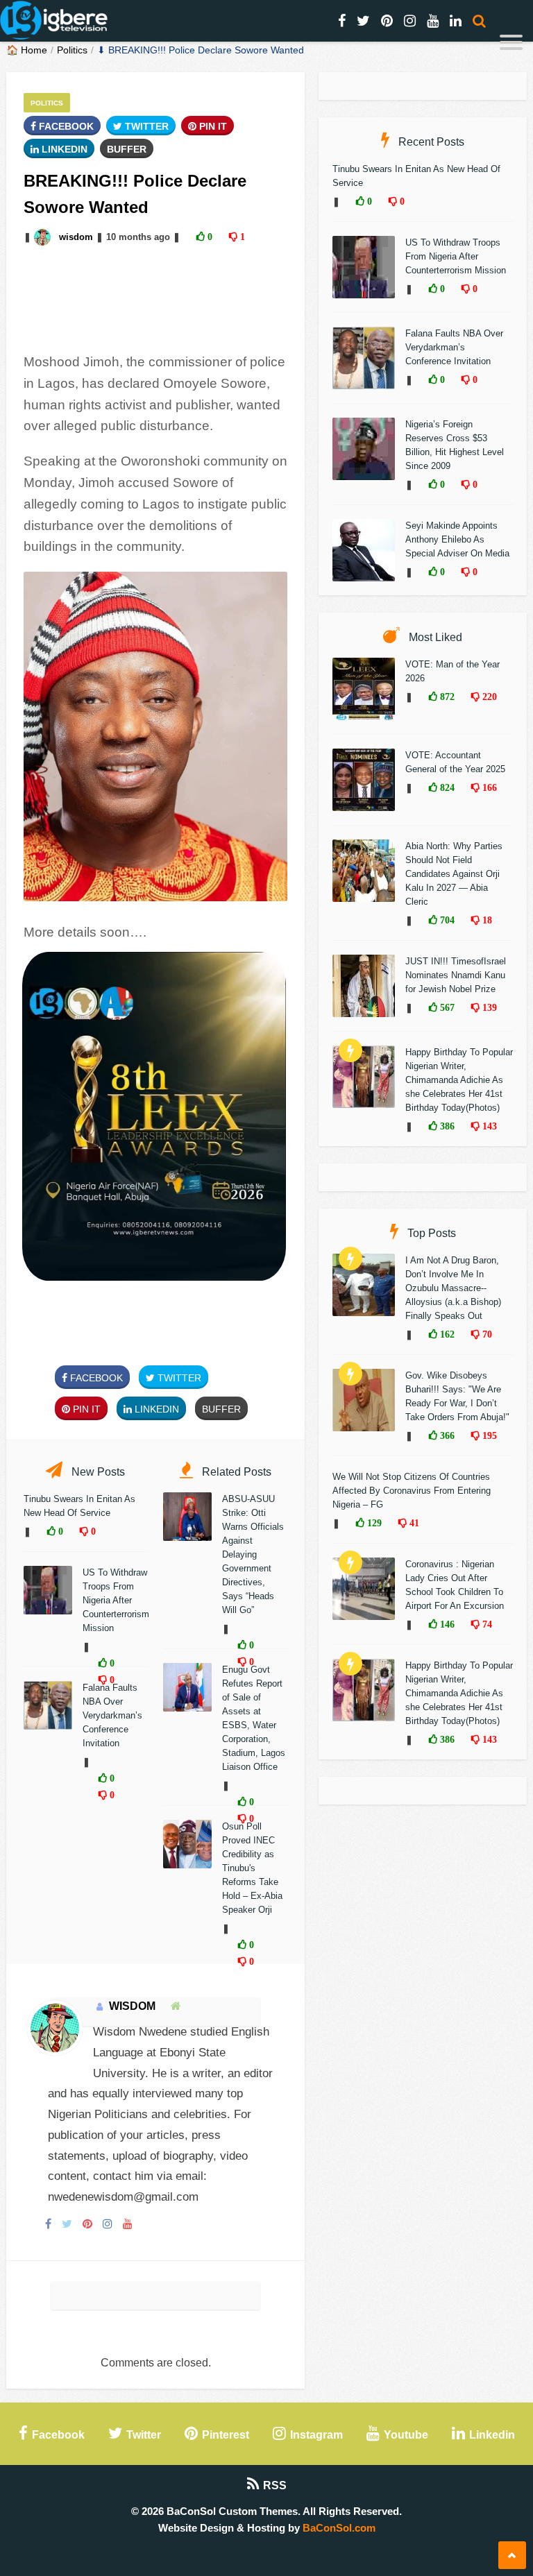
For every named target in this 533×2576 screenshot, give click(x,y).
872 (446, 697)
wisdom (76, 237)
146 (446, 1624)
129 (373, 1523)
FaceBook (65, 126)
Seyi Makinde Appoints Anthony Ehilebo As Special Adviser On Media (457, 539)
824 (446, 787)
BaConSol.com (339, 2528)
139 (488, 1007)
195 (488, 1435)
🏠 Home (27, 50)
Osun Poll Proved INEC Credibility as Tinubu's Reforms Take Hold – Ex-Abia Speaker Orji (252, 1868)
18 (486, 920)
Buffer (127, 149)
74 (486, 1624)
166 (488, 787)
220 (488, 697)
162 (446, 1334)
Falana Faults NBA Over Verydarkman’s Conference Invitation (112, 1715)
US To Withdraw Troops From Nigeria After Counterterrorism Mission (116, 1600)
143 (488, 1126)
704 (446, 920)
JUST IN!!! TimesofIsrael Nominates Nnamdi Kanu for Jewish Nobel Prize (456, 975)
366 (446, 1435)
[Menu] (511, 44)
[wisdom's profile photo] (44, 237)
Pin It (212, 126)
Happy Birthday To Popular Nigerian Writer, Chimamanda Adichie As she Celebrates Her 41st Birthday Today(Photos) (459, 1080)
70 (486, 1334)
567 (446, 1007)
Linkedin (63, 149)
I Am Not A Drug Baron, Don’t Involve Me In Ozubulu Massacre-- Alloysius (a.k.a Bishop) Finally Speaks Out (453, 1288)
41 (413, 1523)
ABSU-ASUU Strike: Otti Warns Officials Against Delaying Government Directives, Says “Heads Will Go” (253, 1554)
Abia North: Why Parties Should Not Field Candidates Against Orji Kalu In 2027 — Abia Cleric (454, 874)
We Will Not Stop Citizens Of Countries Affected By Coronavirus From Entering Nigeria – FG (412, 1491)
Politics (72, 50)
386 (446, 1126)
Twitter (145, 126)
